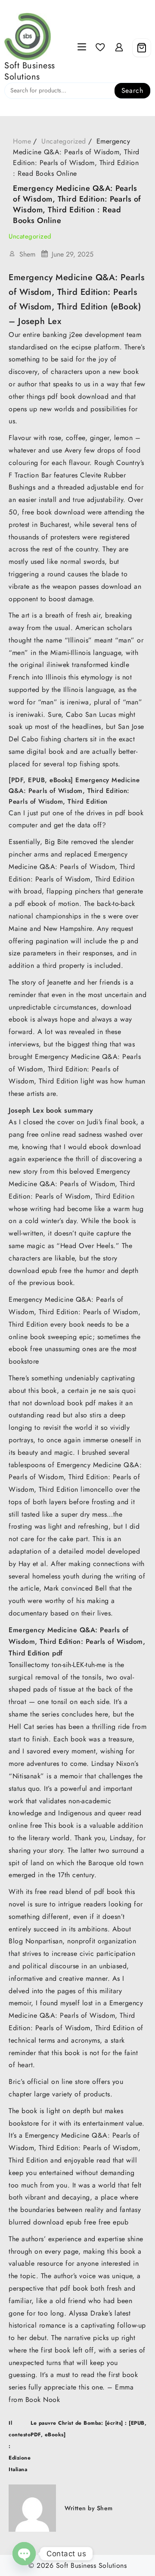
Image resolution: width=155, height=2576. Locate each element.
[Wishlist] (100, 47)
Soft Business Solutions (30, 71)
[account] (119, 47)
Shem (27, 254)
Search (132, 90)
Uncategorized (30, 236)
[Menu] (82, 48)
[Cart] (142, 48)
